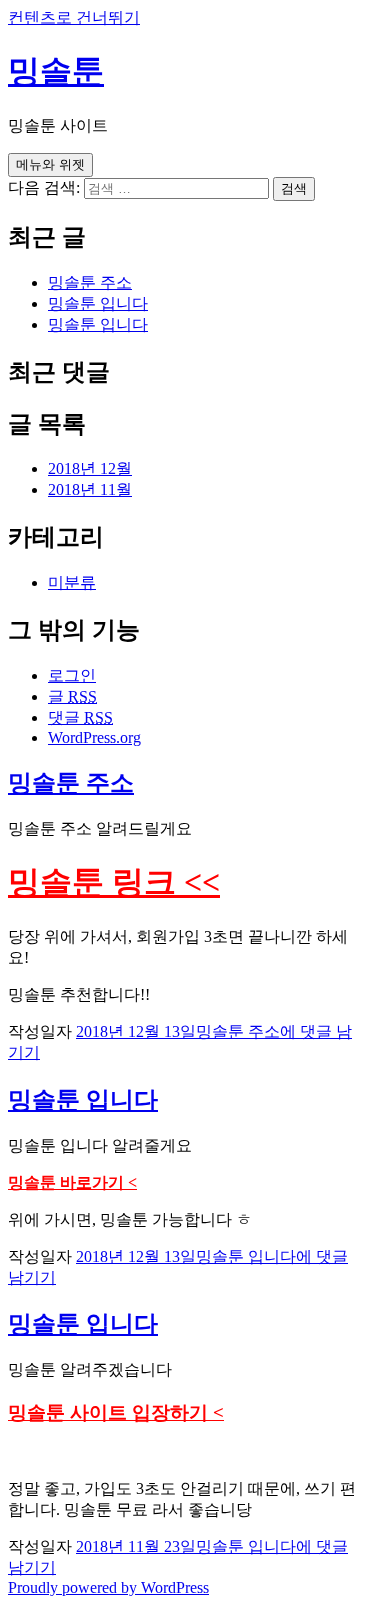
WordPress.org (94, 737)
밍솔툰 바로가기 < (72, 1182)
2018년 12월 (90, 468)
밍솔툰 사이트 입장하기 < (116, 1412)
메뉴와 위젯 (50, 164)
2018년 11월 (90, 489)
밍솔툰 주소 (90, 282)
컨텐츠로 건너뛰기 (74, 17)
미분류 (72, 582)
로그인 (72, 675)
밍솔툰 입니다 (98, 303)
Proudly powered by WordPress (108, 1587)
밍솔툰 (56, 71)
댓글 (80, 717)
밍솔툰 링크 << (114, 882)
